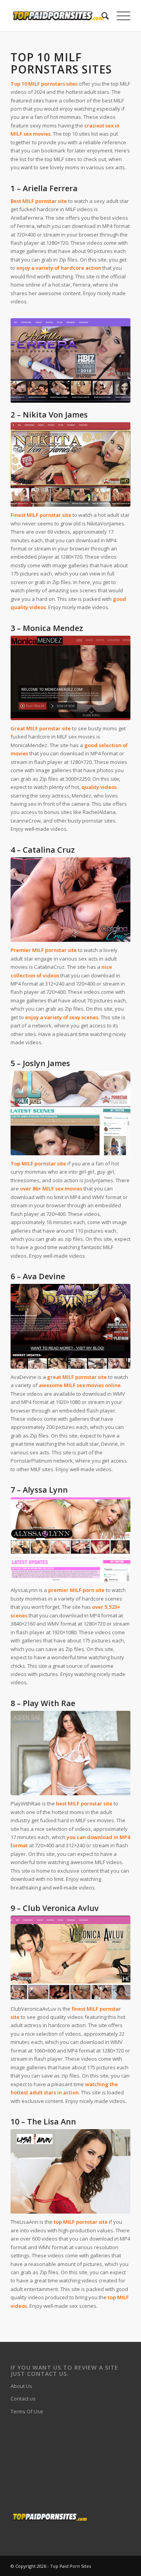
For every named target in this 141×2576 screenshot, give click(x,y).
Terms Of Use (27, 2411)
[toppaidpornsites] (59, 16)
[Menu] (120, 16)
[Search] (101, 16)
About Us (21, 2386)
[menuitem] (101, 16)
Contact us (23, 2399)
